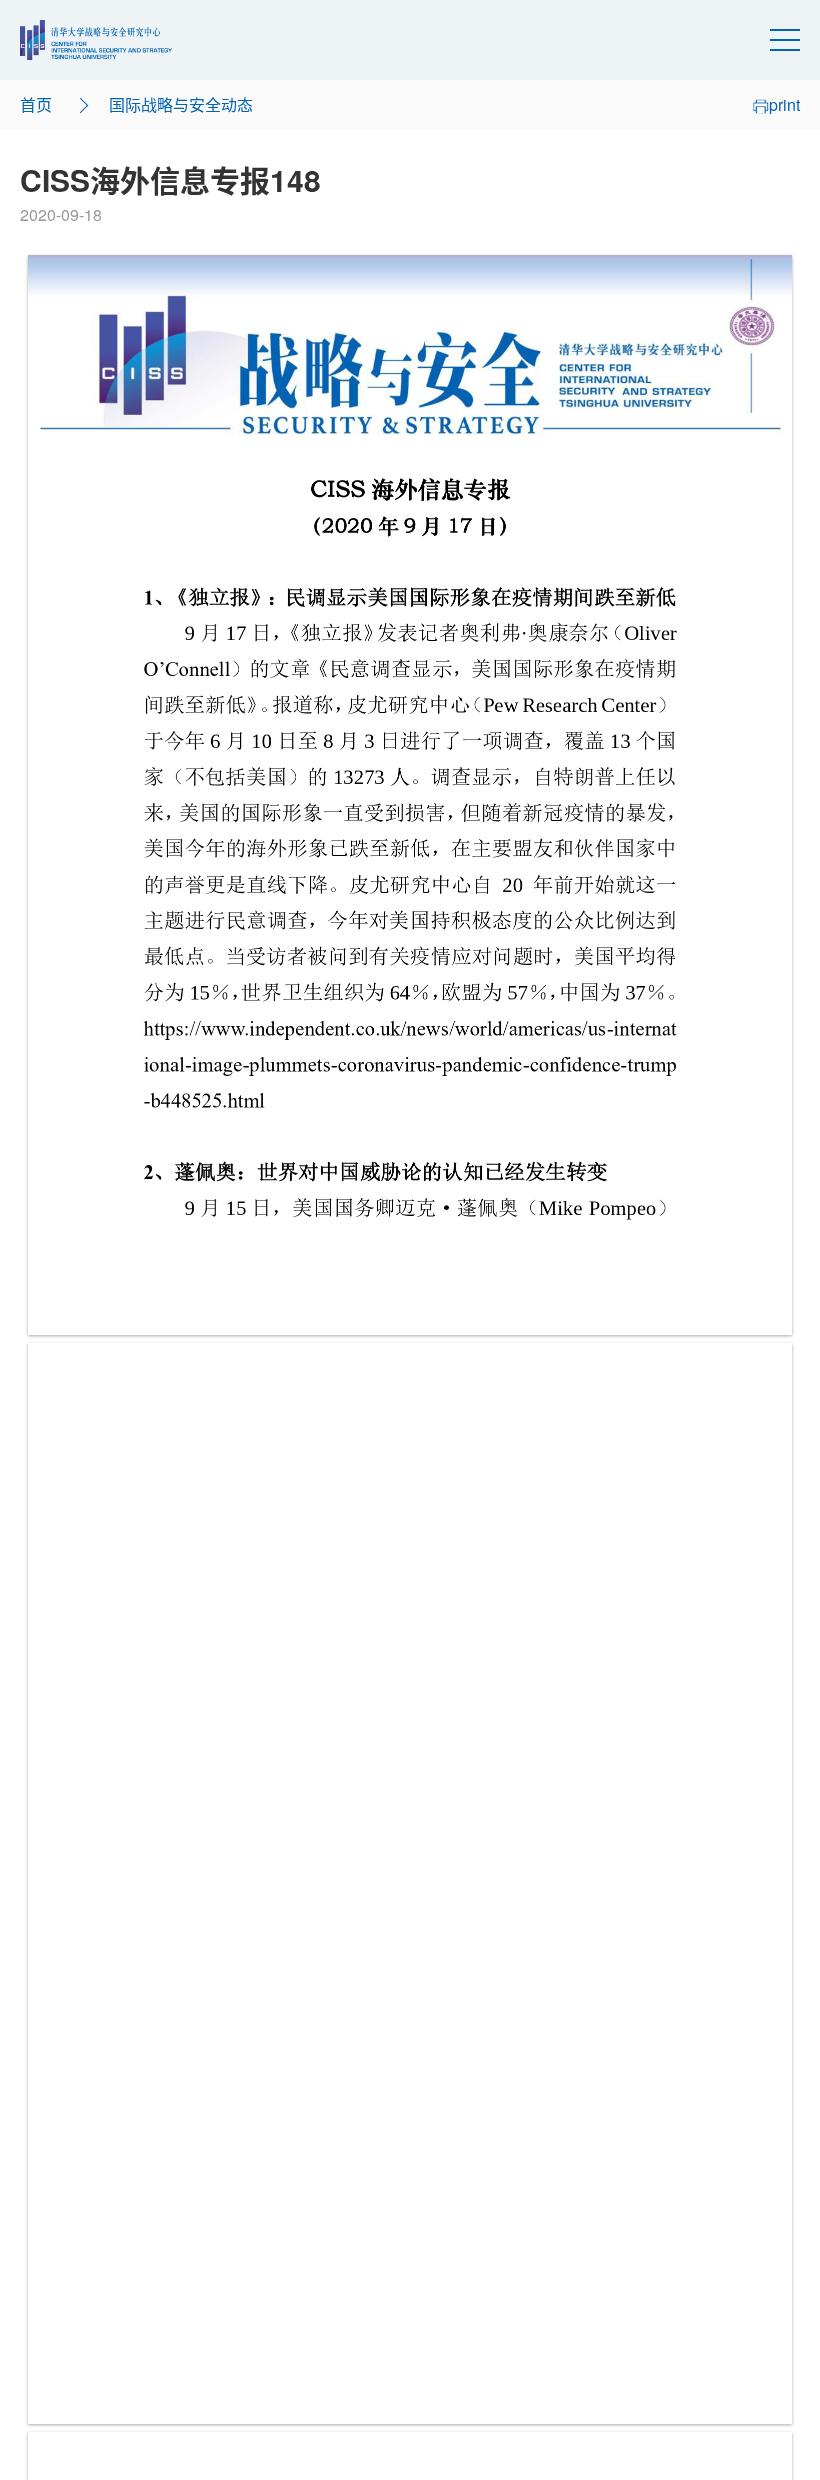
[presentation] (410, 795)
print (784, 104)
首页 (36, 104)
